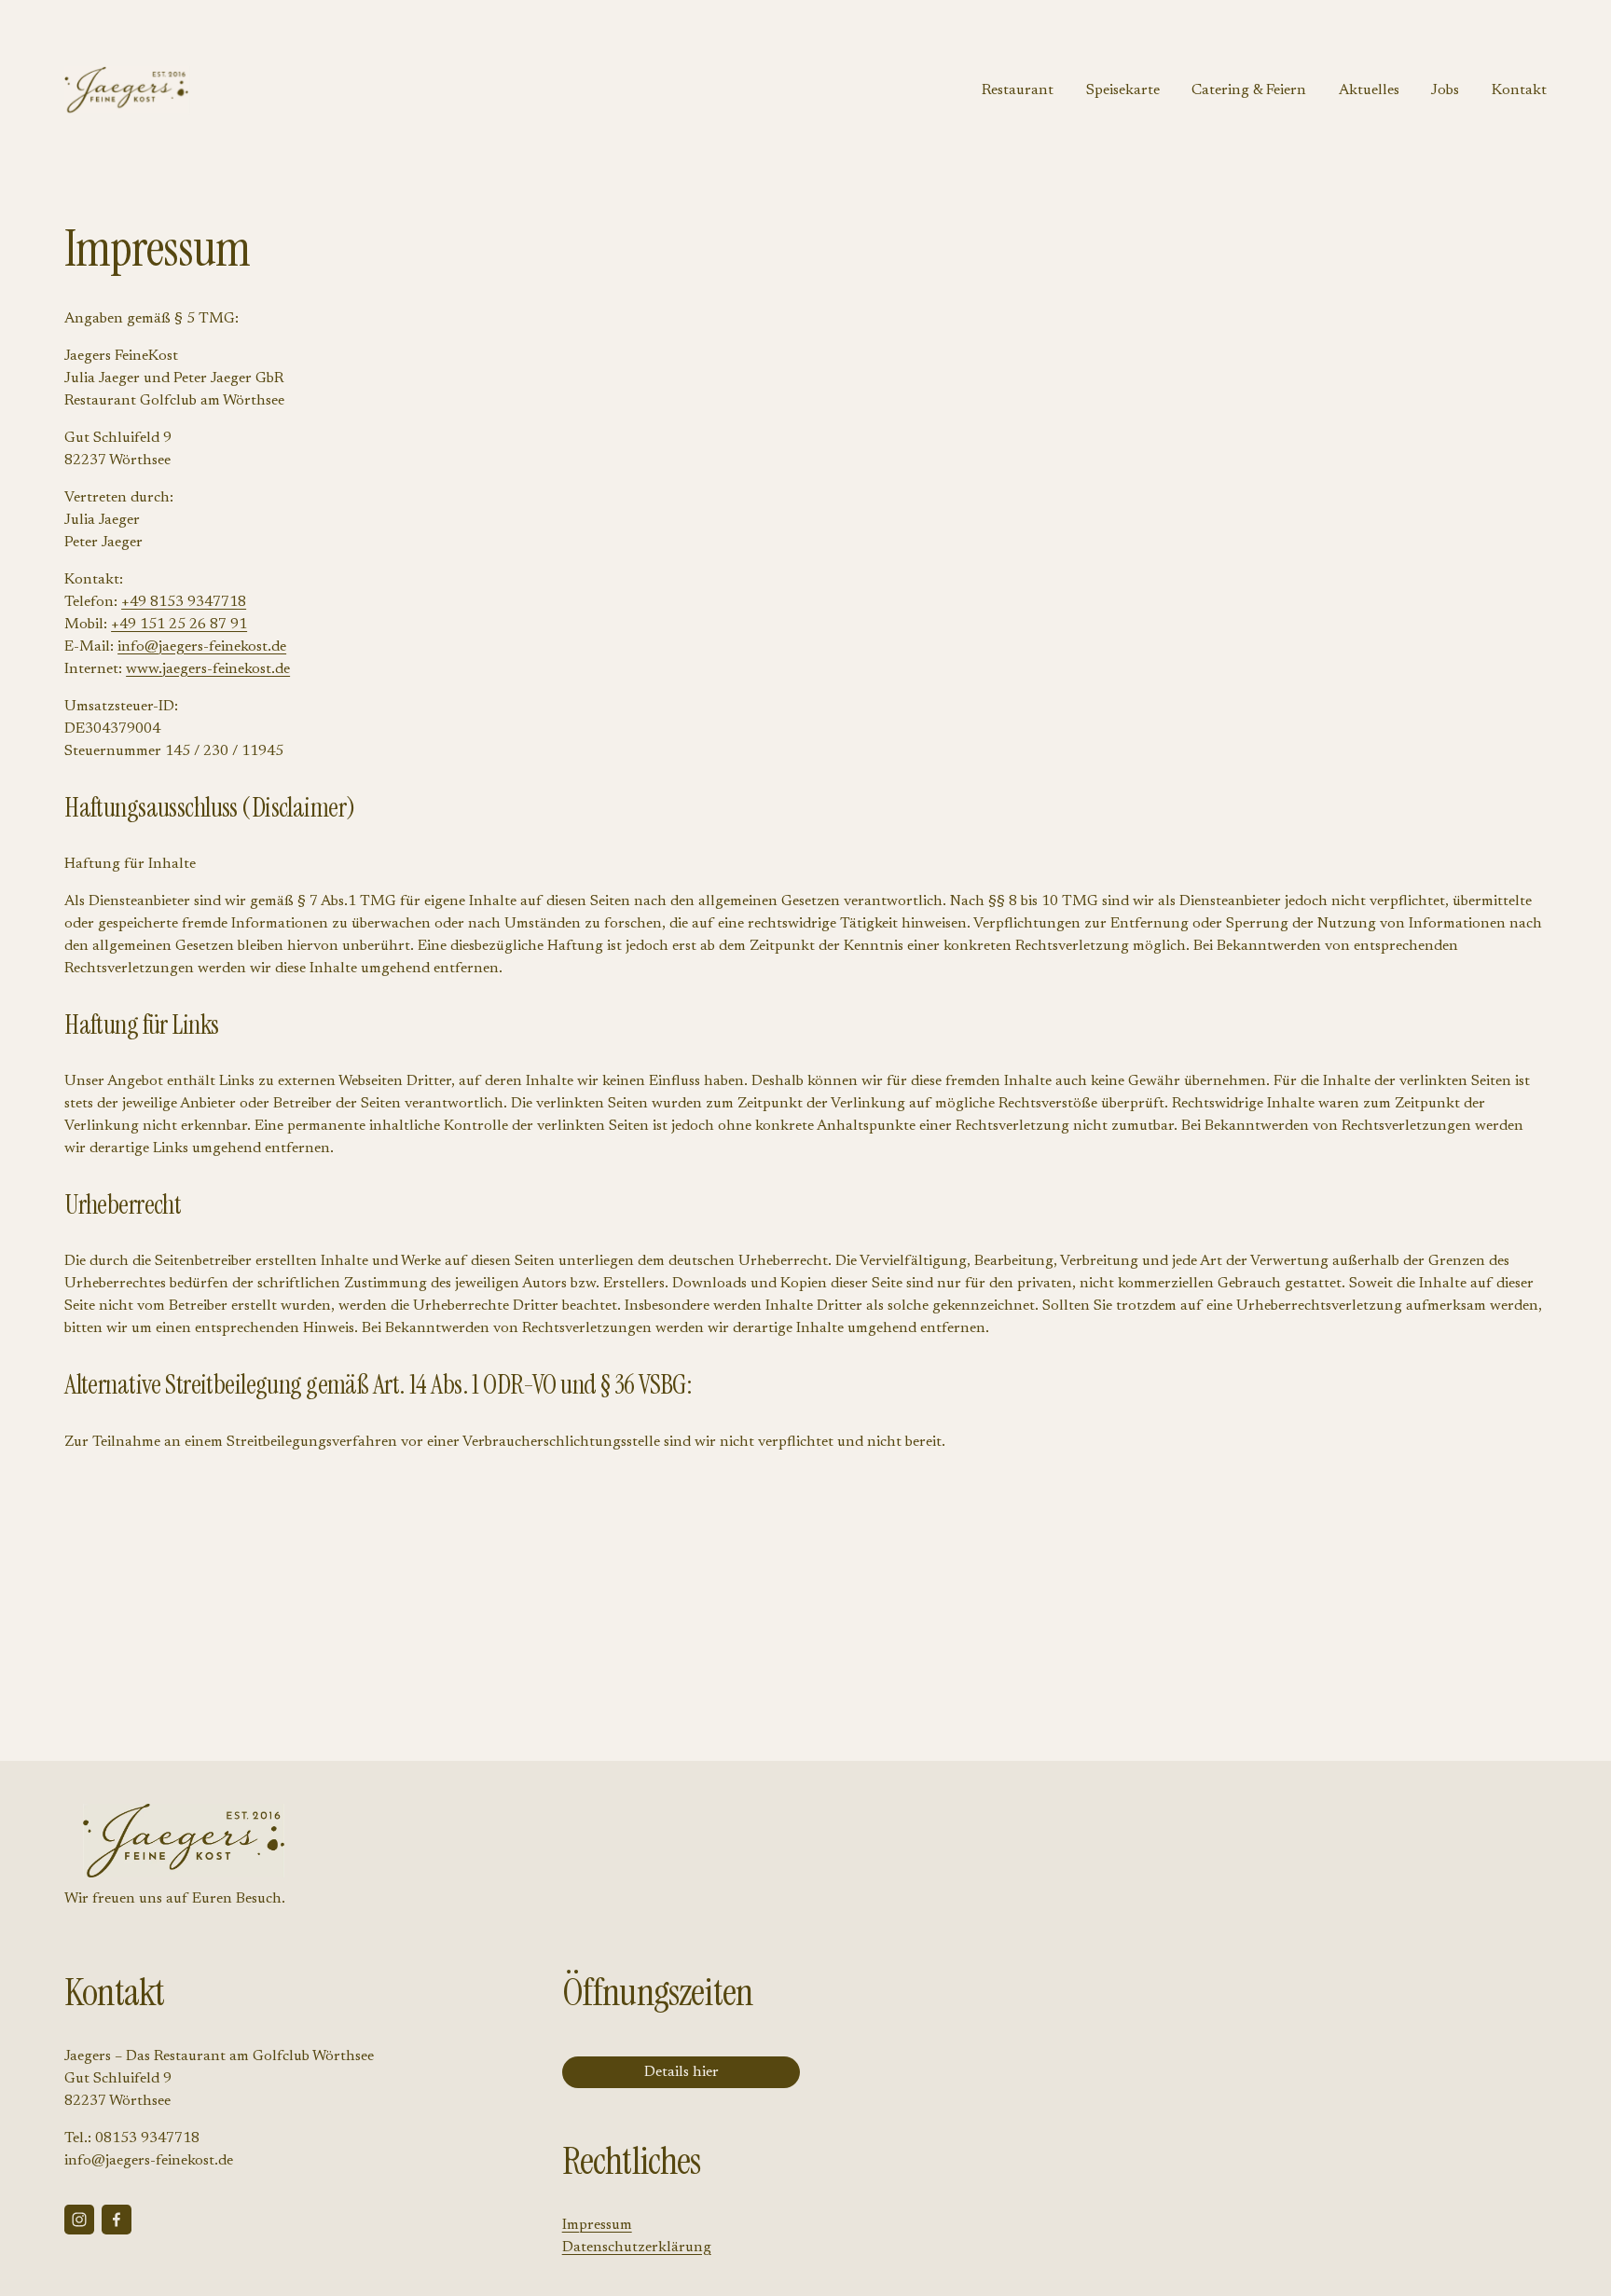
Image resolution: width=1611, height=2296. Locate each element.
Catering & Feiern (1249, 90)
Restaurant (1018, 90)
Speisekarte (1123, 90)
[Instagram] (79, 2220)
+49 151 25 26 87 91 (179, 625)
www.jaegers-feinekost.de (208, 669)
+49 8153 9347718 (184, 602)
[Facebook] (117, 2220)
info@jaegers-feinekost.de (202, 647)
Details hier (682, 2072)
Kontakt (1519, 90)
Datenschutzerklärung (637, 2248)
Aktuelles (1369, 90)
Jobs (1445, 90)
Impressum (597, 2225)
